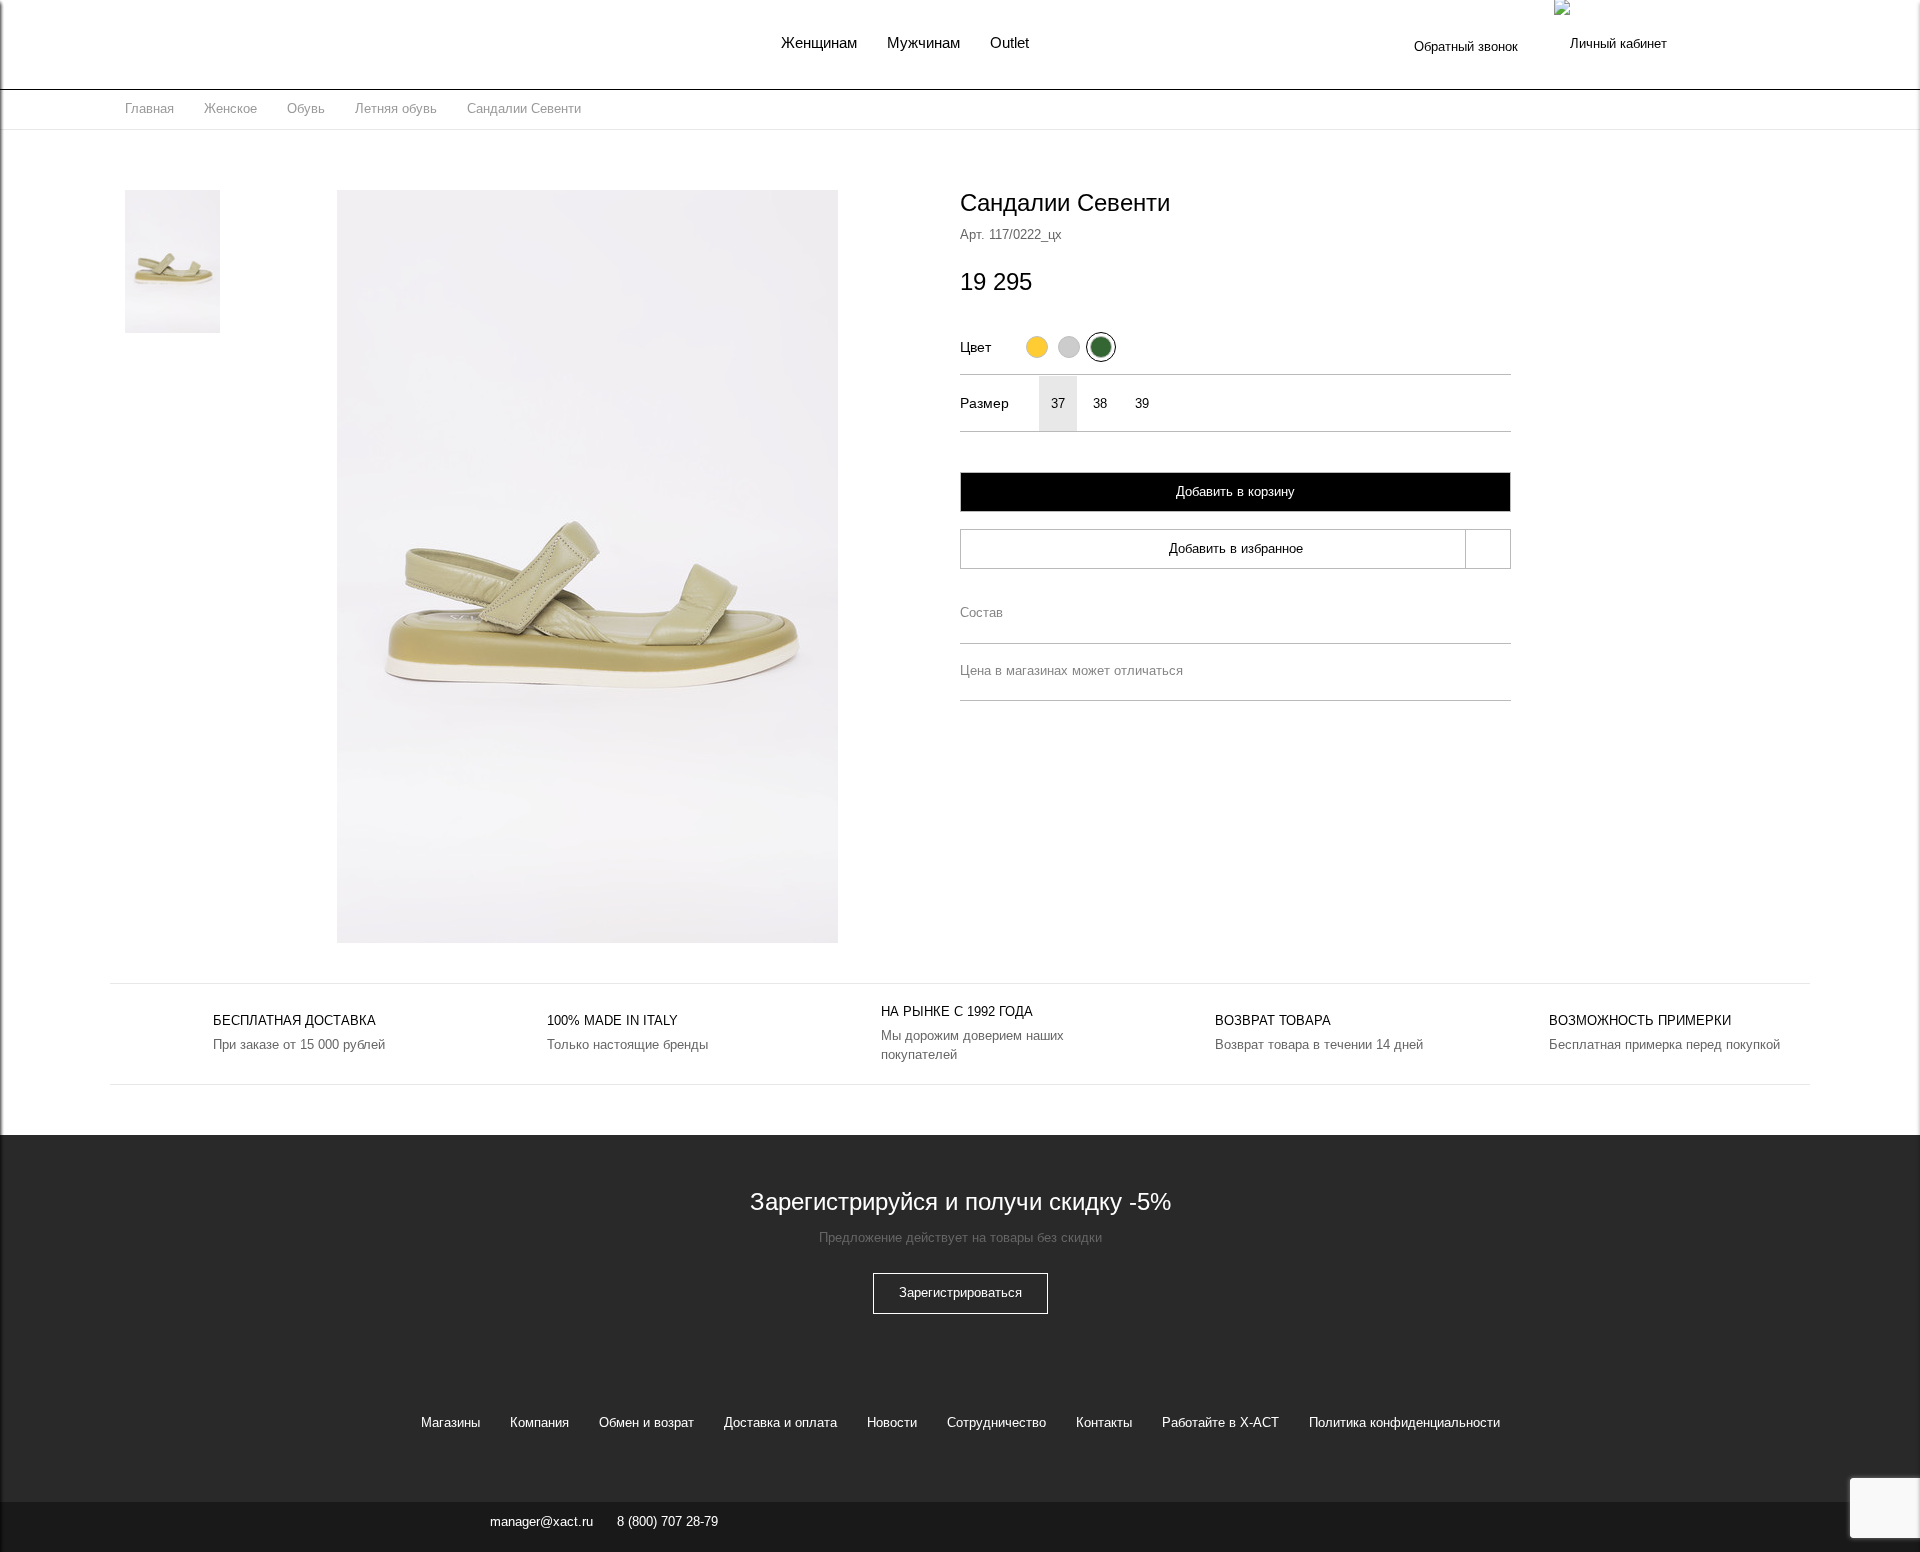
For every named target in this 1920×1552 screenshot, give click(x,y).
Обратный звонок (1466, 46)
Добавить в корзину (1235, 491)
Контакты (1104, 1422)
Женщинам (819, 42)
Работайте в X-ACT (1220, 1422)
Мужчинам (923, 42)
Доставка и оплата (780, 1422)
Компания (539, 1422)
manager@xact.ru (541, 1521)
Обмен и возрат (646, 1422)
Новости (892, 1422)
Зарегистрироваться (960, 1292)
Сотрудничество (996, 1422)
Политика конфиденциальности (1404, 1422)
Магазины (450, 1422)
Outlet (1009, 42)
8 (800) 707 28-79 (667, 1521)
